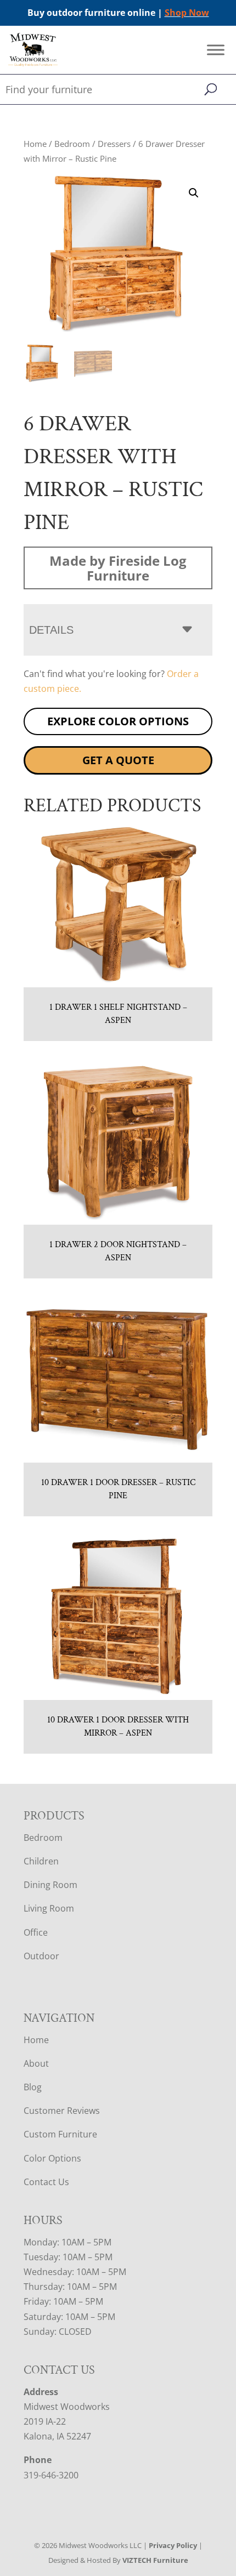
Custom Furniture (60, 2134)
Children (41, 1861)
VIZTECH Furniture (155, 2560)
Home (35, 144)
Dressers (114, 144)
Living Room (49, 1908)
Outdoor (41, 1956)
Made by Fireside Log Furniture (118, 568)
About (36, 2063)
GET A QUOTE (118, 760)
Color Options (52, 2158)
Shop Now (187, 13)
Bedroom (72, 144)
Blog (33, 2087)
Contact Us (46, 2182)
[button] (194, 193)
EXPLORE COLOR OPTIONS (118, 721)
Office (36, 1932)
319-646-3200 (51, 2475)
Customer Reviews (62, 2111)
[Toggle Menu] (216, 50)
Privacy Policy (173, 2545)
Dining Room (50, 1885)
